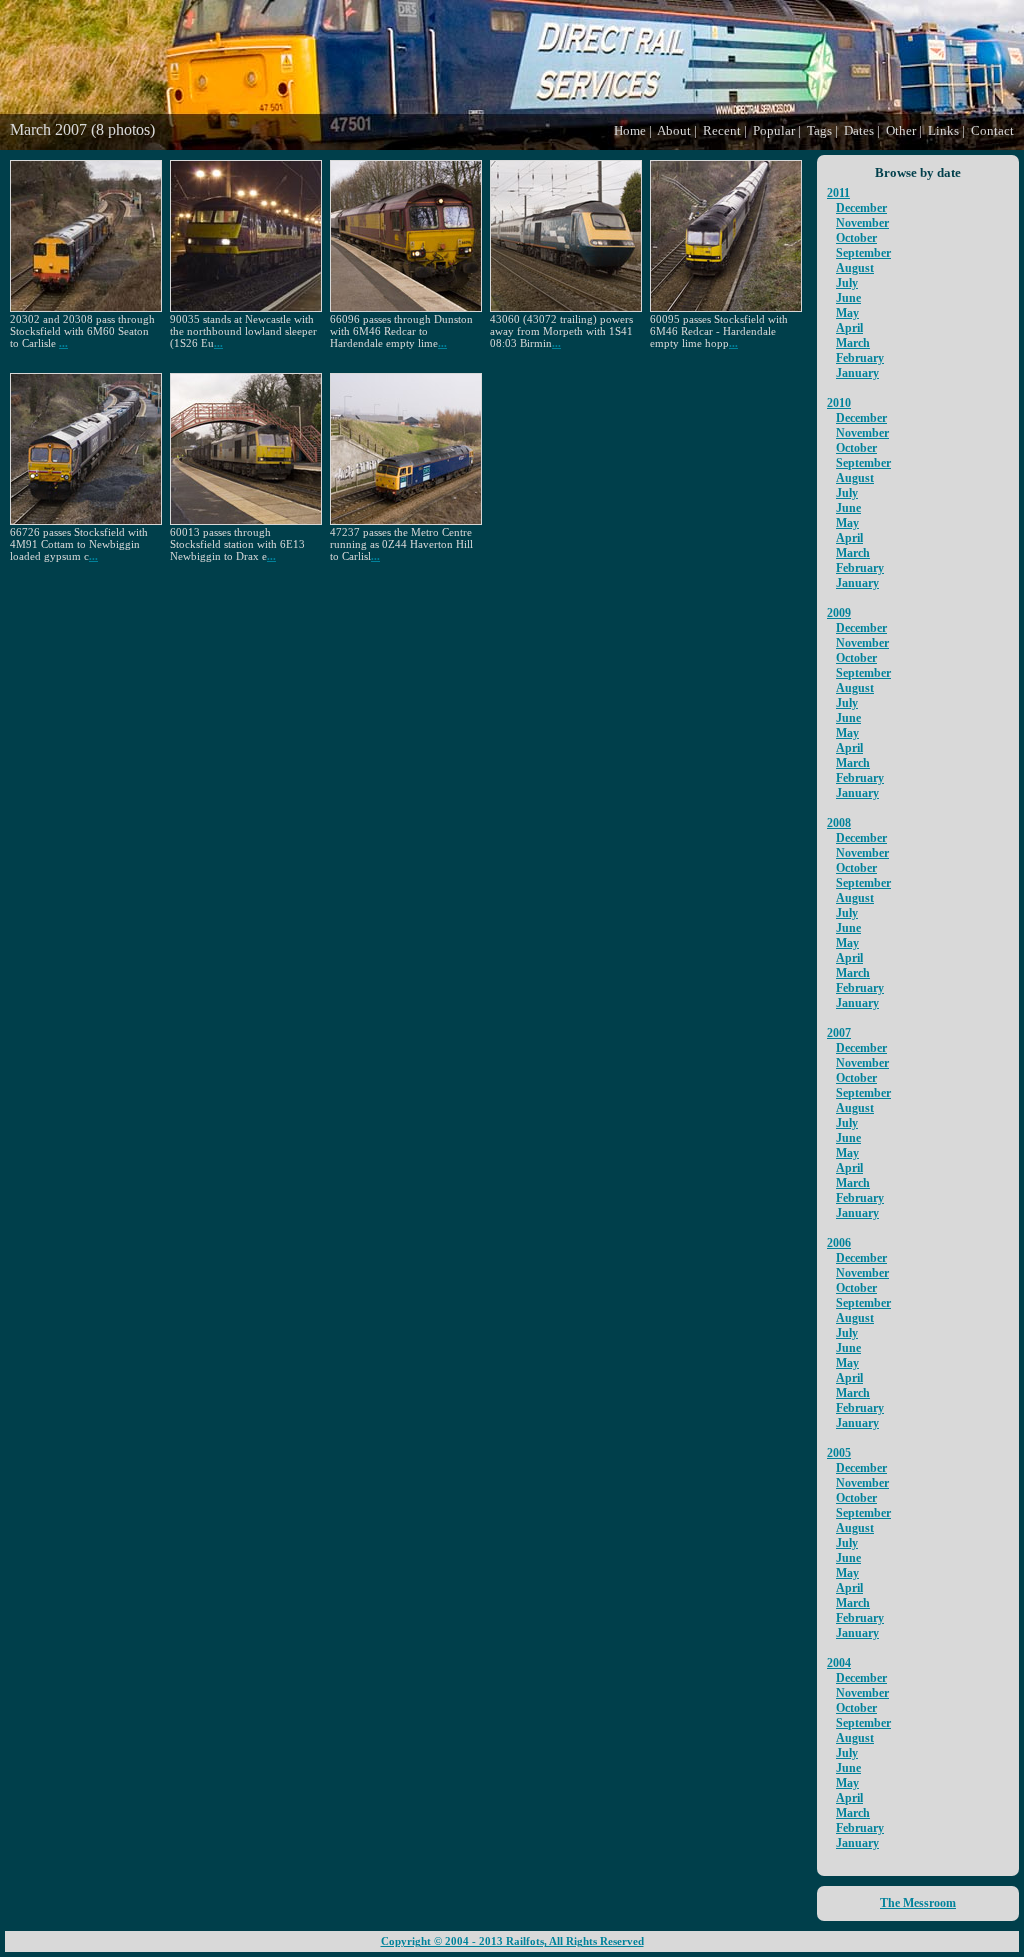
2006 (839, 1243)
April (849, 328)
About (674, 130)
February (860, 358)
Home (630, 130)
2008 (839, 823)
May (847, 313)
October (856, 238)
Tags (819, 130)
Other (901, 130)
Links (943, 130)
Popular (774, 130)
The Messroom (918, 1903)
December (861, 208)
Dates (859, 130)
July (847, 283)
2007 (839, 1033)
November (862, 223)
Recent (722, 130)
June (848, 298)
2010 (839, 403)
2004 (839, 1663)
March (853, 343)
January (857, 373)
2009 (839, 613)
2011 (838, 193)
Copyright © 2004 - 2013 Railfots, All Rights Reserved (512, 1941)
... (63, 343)
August (855, 268)
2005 (839, 1453)
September (863, 253)
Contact (992, 130)
